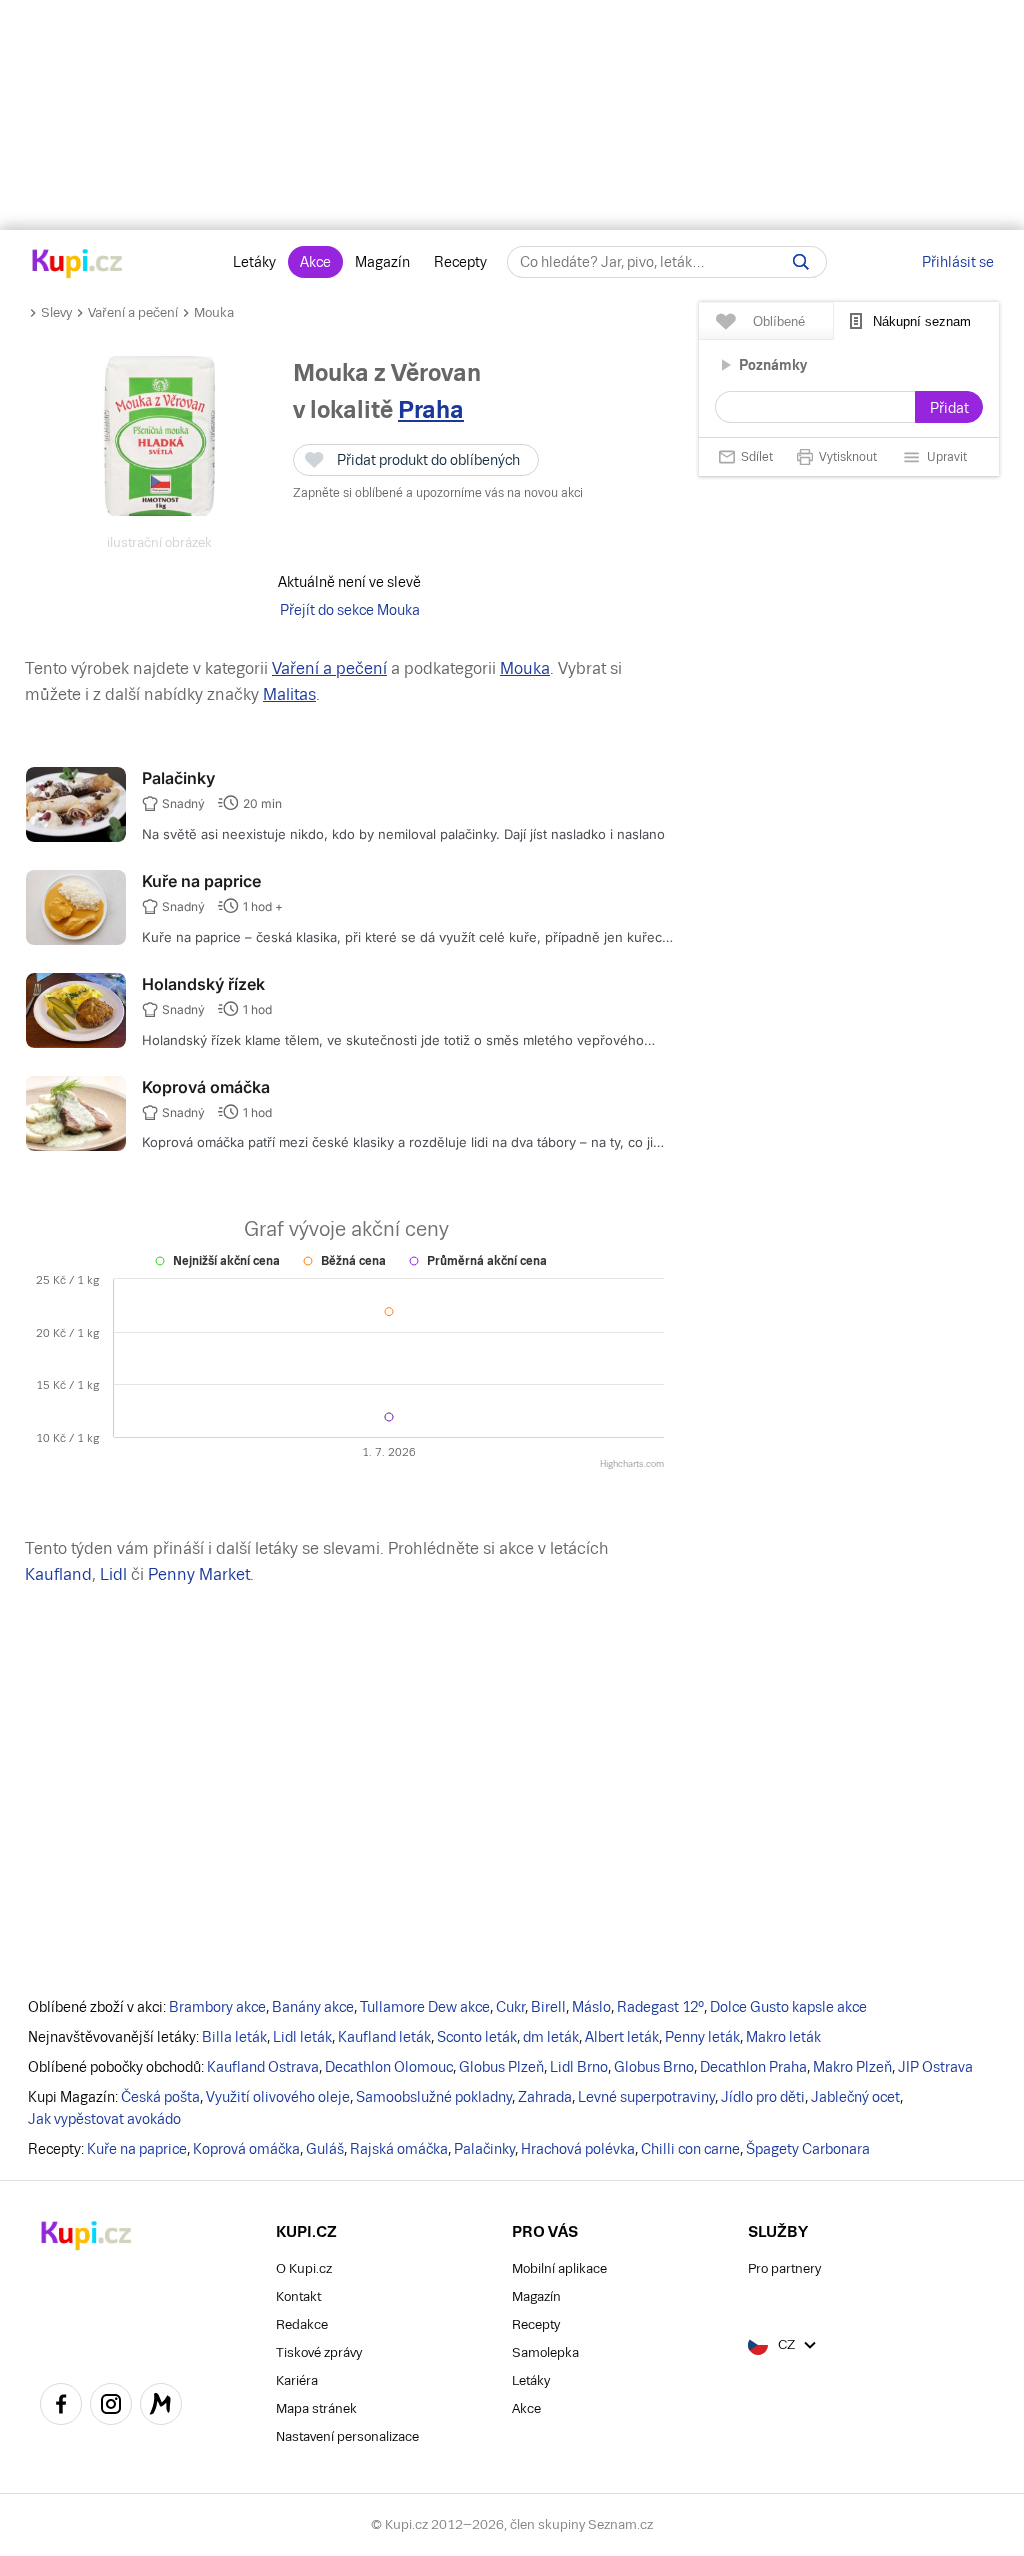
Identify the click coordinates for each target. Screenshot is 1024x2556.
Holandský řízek (203, 984)
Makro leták (783, 2037)
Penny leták (702, 2037)
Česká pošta (160, 2097)
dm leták (551, 2037)
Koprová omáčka (206, 1087)
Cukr (510, 2007)
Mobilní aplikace (559, 2268)
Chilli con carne (690, 2149)
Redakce (302, 2324)
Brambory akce (217, 2007)
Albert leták (622, 2037)
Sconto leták (477, 2037)
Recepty (460, 262)
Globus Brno (654, 2067)
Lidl (113, 1574)
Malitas (289, 694)
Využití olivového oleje (278, 2097)
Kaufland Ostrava (263, 2067)
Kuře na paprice (201, 881)
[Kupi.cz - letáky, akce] (77, 265)
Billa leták (234, 2037)
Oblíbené (779, 321)
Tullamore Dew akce (425, 2007)
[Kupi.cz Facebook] (61, 2407)
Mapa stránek (316, 2408)
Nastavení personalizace (347, 2436)
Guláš (325, 2149)
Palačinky (178, 778)
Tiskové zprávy (319, 2352)
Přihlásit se (958, 262)
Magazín (382, 262)
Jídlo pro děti (763, 2097)
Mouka (214, 312)
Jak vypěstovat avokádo (104, 2119)
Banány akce (313, 2007)
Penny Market (199, 1574)
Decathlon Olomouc (389, 2067)
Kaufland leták (384, 2037)
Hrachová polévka (578, 2149)
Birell (548, 2007)
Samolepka (545, 2352)
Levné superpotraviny (646, 2097)
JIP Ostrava (935, 2067)
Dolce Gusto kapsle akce (788, 2007)
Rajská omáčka (399, 2149)
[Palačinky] (76, 837)
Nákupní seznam (922, 321)
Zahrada (545, 2097)
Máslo (591, 2007)
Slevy (56, 312)
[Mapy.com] (161, 2407)
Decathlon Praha (753, 2067)
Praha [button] (431, 409)
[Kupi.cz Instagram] (111, 2407)
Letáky (254, 262)
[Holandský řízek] (76, 1043)
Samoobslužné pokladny (434, 2097)
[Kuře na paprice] (76, 940)
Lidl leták (302, 2037)
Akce (315, 262)
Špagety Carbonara (808, 2149)
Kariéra (297, 2380)
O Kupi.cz (304, 2268)
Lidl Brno (579, 2067)
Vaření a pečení (133, 312)
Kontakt (298, 2296)
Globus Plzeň (501, 2067)
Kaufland (58, 1574)
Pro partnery (784, 2268)
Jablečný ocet (855, 2097)
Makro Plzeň (852, 2067)
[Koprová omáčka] (76, 1146)
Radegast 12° (660, 2007)
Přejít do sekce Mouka (350, 610)
